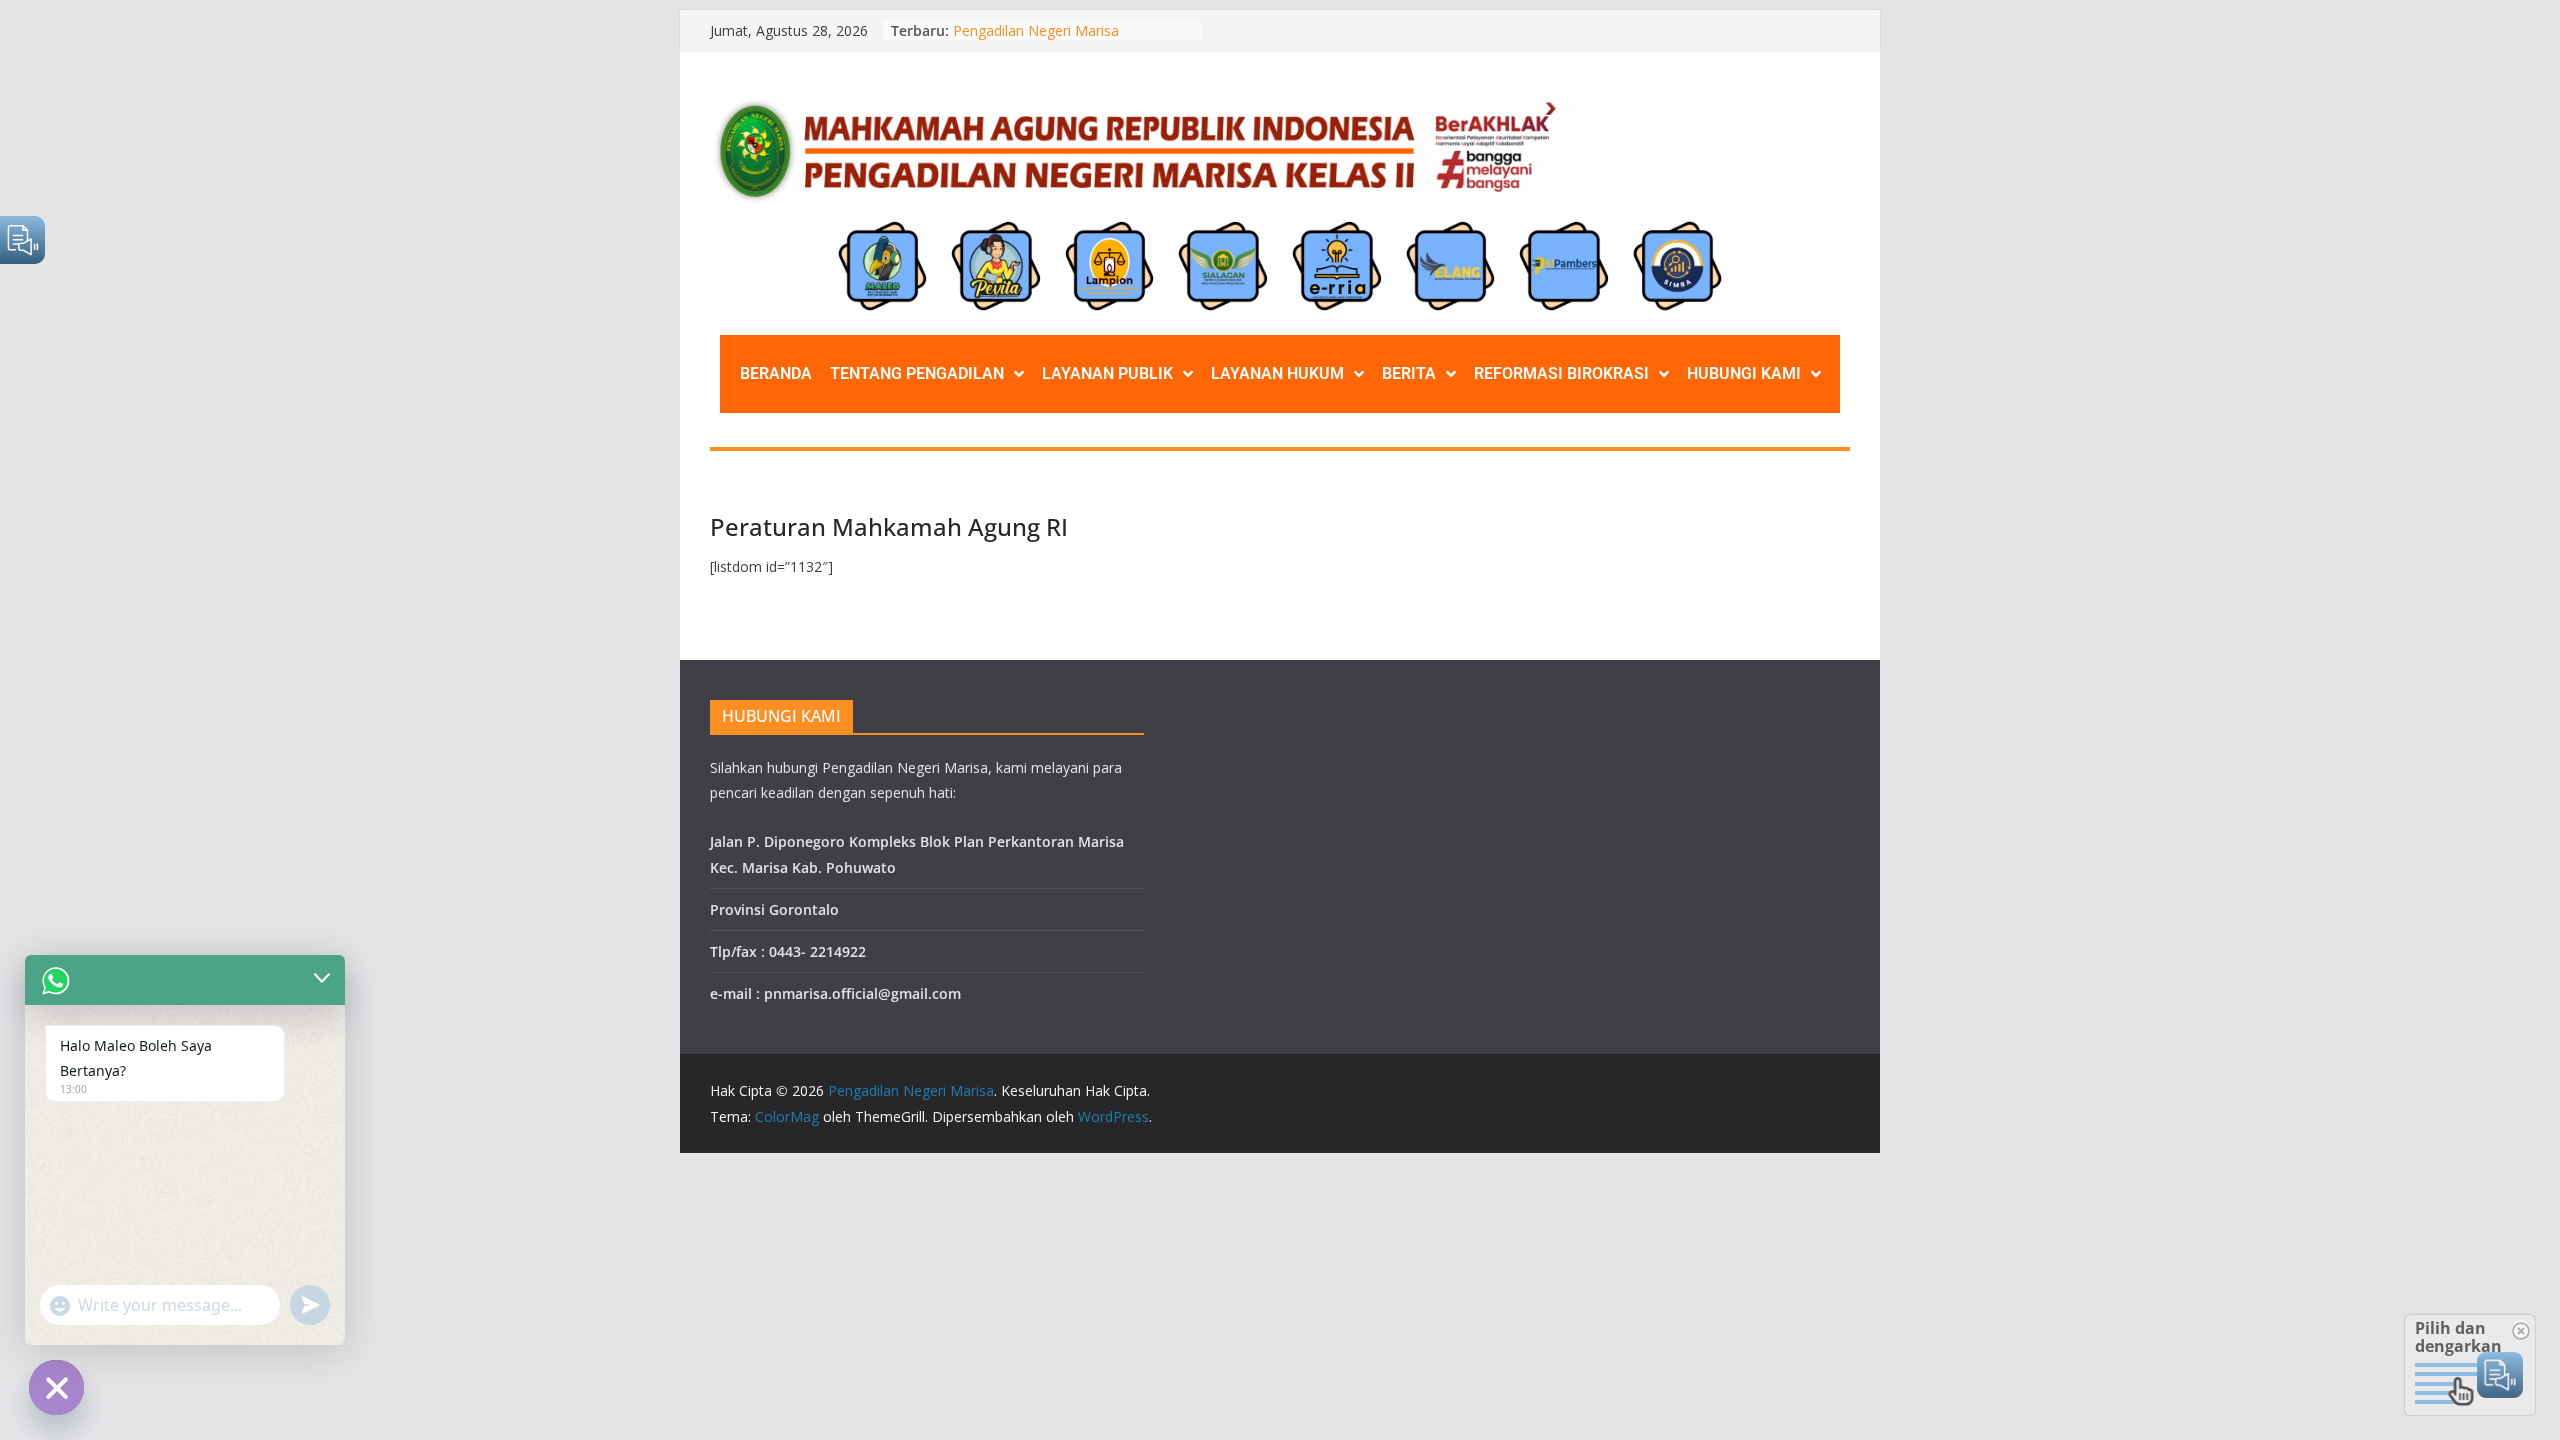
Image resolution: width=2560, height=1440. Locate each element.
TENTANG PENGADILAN (917, 373)
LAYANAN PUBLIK (1107, 373)
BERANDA (776, 373)
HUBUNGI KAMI (1744, 373)
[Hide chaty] (56, 1387)
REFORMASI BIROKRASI (1561, 373)
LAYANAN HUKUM (1277, 373)
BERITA (1409, 373)
